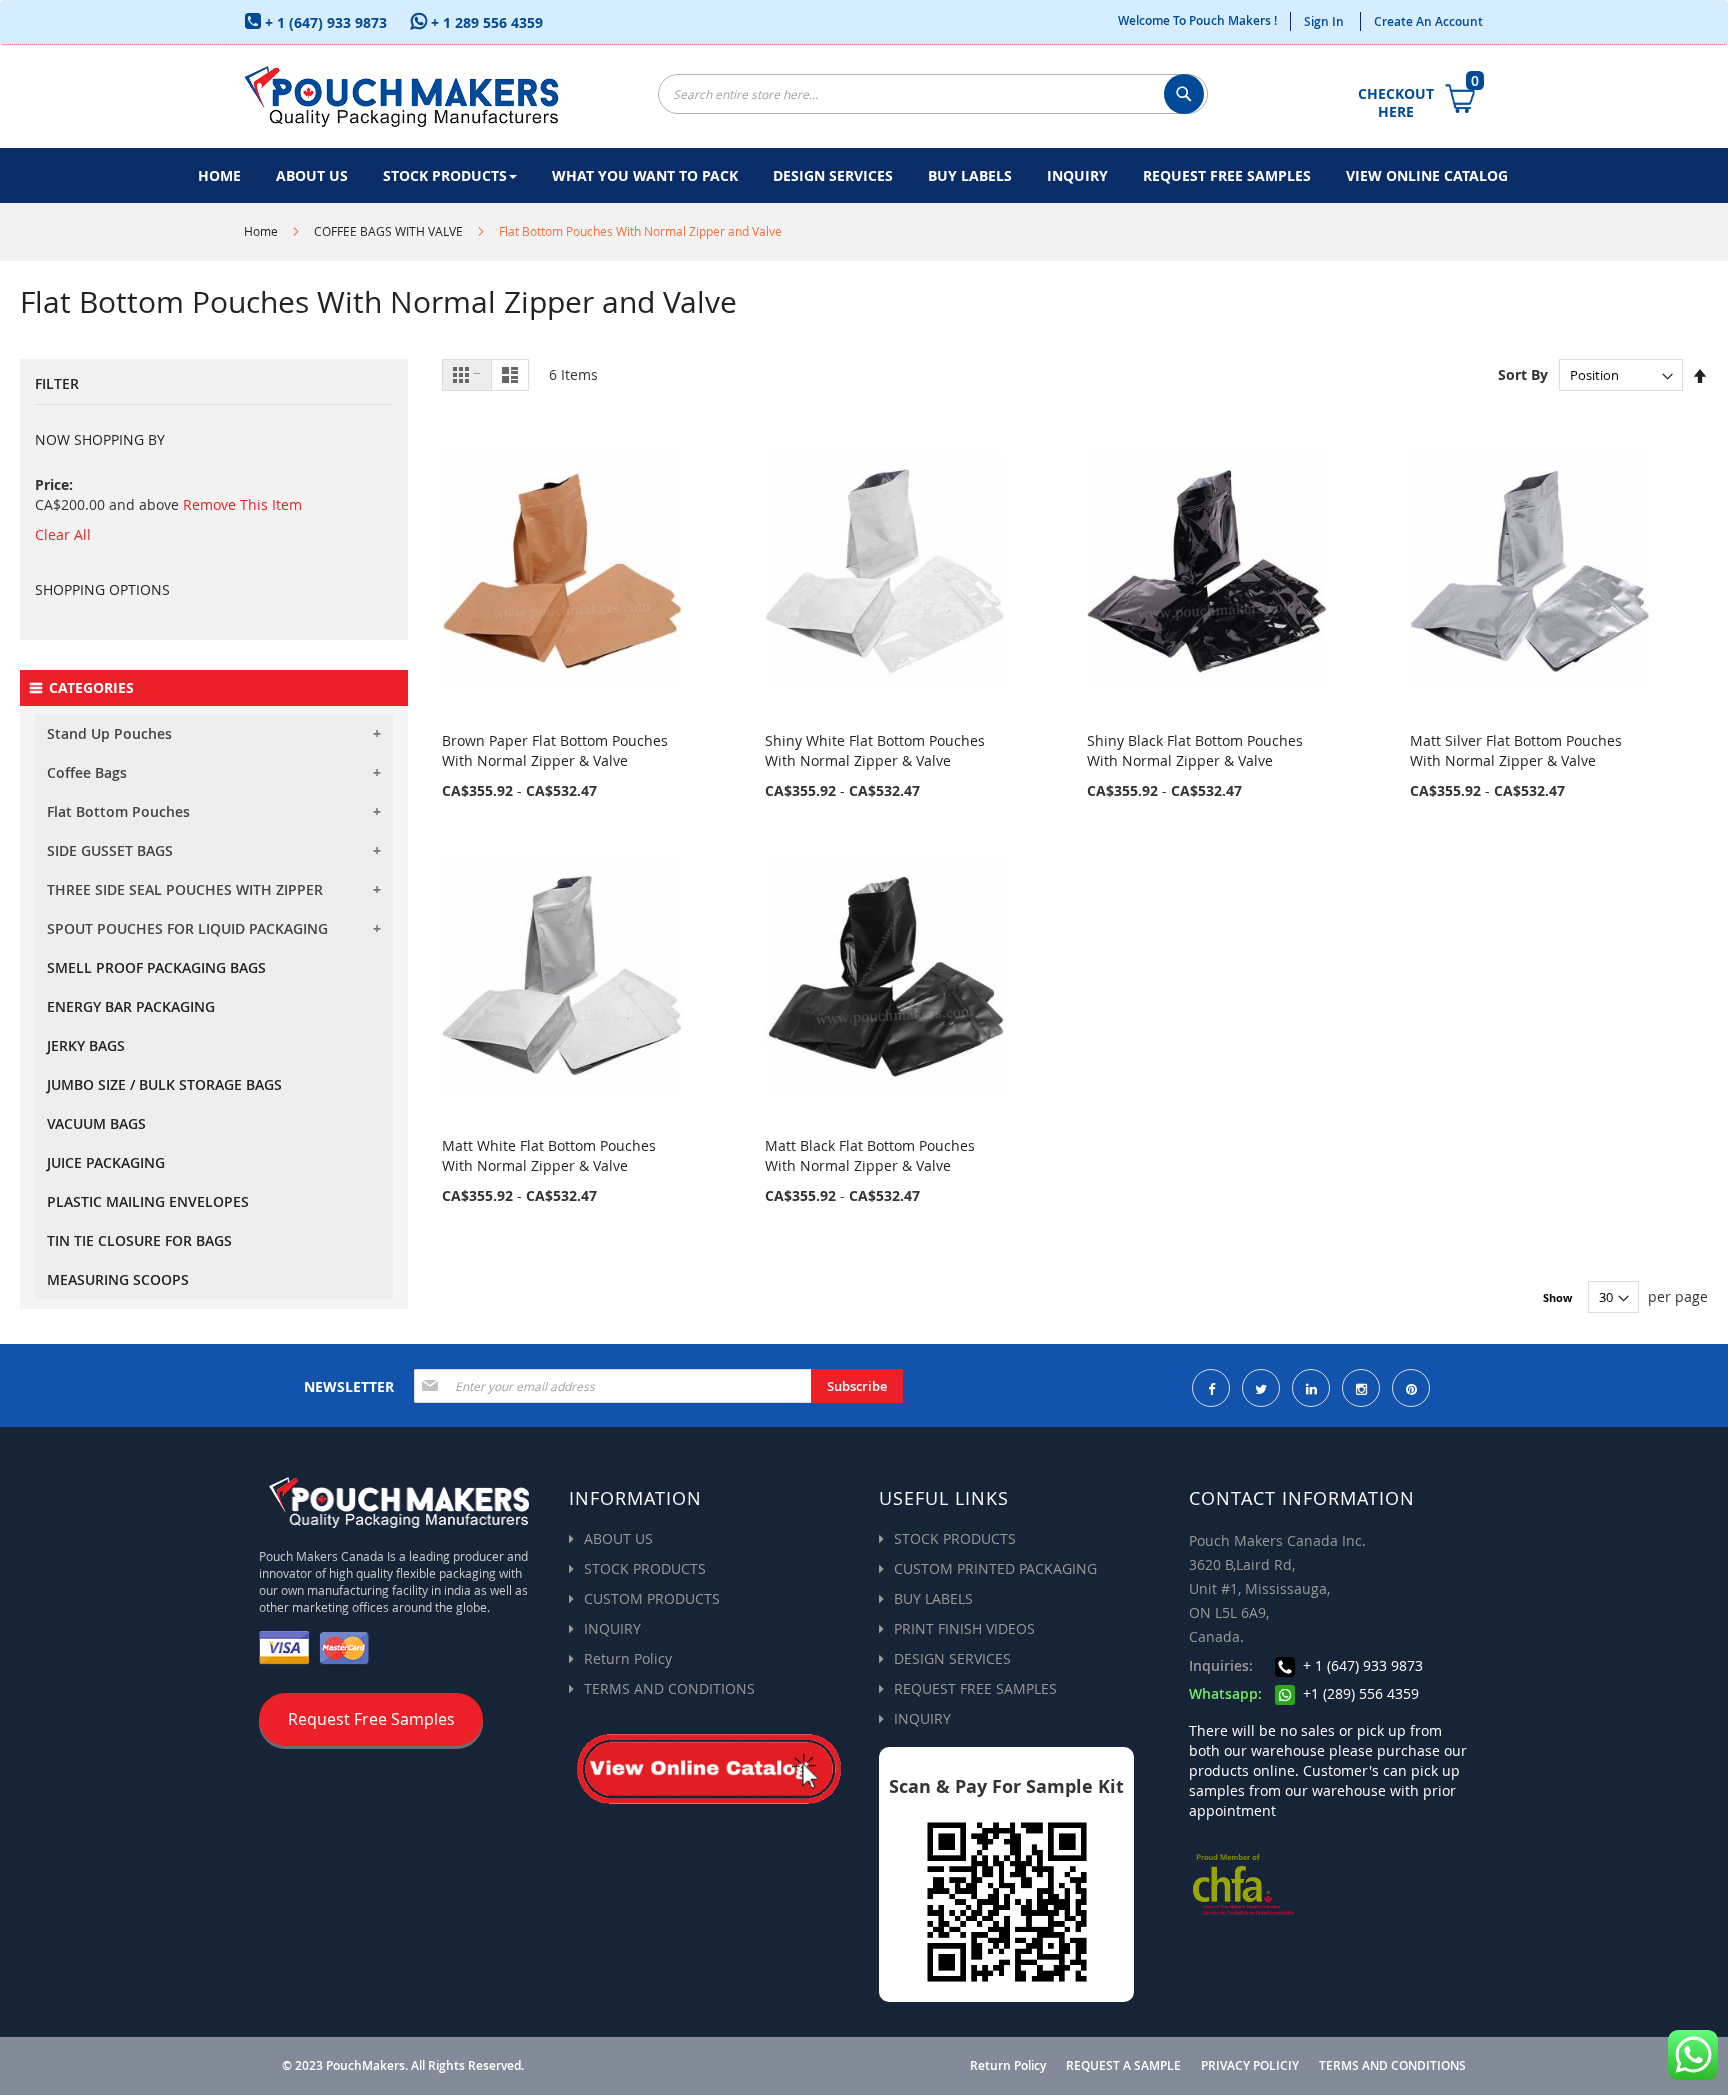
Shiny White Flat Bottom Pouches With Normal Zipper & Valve (875, 750)
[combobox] (933, 94)
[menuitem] (219, 175)
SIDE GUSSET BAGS (110, 850)
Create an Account (1428, 21)
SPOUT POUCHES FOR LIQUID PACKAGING (187, 928)
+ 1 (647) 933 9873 (324, 22)
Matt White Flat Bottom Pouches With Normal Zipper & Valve (549, 1155)
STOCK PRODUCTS (645, 1568)
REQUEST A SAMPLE (1123, 2066)
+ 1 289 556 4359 (485, 22)
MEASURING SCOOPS (118, 1279)
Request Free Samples (371, 1719)
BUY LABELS (933, 1598)
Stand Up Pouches (109, 733)
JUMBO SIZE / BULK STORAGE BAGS (164, 1084)
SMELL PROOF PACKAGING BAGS (156, 967)
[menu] (864, 175)
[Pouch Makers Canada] (401, 96)
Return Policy (628, 1658)
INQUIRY (612, 1628)
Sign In (1324, 21)
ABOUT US (618, 1538)
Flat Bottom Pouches (118, 811)
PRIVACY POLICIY (1250, 2066)
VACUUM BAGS (96, 1123)
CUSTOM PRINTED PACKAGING (995, 1568)
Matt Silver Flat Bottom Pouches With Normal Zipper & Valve (1516, 750)
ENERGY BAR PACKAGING (131, 1006)
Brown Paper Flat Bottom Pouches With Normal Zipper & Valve (555, 750)
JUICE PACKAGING (106, 1162)
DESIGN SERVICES (952, 1658)
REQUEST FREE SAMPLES (975, 1688)
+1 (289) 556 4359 (1359, 1693)
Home (261, 231)
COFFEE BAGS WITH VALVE (388, 231)
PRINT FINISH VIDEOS (964, 1628)
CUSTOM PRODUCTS (652, 1598)
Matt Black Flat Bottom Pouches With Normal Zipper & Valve (870, 1155)
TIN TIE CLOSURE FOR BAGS (139, 1240)
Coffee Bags (87, 772)
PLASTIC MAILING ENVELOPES (148, 1201)
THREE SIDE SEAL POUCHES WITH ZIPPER (185, 889)
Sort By (1523, 374)
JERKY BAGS (86, 1045)
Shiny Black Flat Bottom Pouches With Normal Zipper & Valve (1195, 750)
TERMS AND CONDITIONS (669, 1688)
